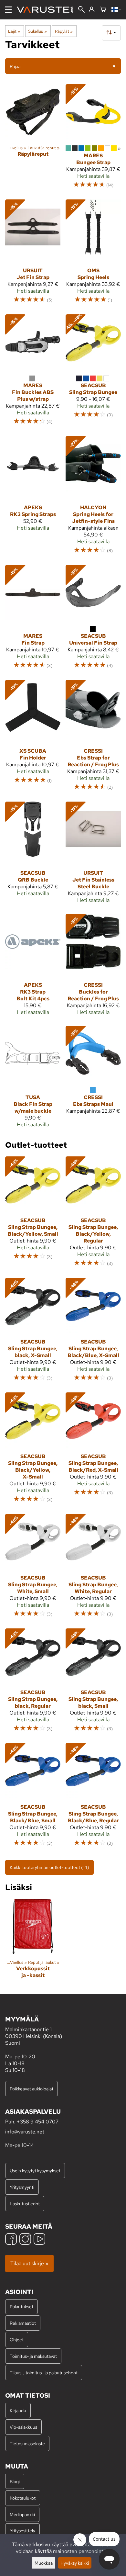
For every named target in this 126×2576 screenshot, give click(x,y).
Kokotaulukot (23, 2498)
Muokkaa (44, 2563)
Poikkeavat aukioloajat (31, 2089)
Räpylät (64, 31)
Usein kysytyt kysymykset (35, 2171)
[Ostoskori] (103, 10)
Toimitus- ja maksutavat (33, 2356)
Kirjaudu (18, 2410)
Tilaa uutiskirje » (29, 2263)
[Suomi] (116, 10)
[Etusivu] (47, 10)
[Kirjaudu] (92, 10)
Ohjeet (17, 2340)
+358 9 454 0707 (38, 2122)
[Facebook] (11, 2240)
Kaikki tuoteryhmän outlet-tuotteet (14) (49, 1867)
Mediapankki (22, 2514)
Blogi (15, 2481)
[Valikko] (8, 10)
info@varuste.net (25, 2132)
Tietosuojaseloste (27, 2443)
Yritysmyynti (22, 2187)
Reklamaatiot (23, 2323)
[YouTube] (39, 2240)
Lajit (14, 31)
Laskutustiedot (25, 2204)
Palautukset (21, 2306)
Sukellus (37, 31)
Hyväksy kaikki (75, 2563)
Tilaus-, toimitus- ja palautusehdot (44, 2373)
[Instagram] (25, 2240)
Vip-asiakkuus (23, 2427)
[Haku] (81, 10)
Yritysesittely (22, 2531)
